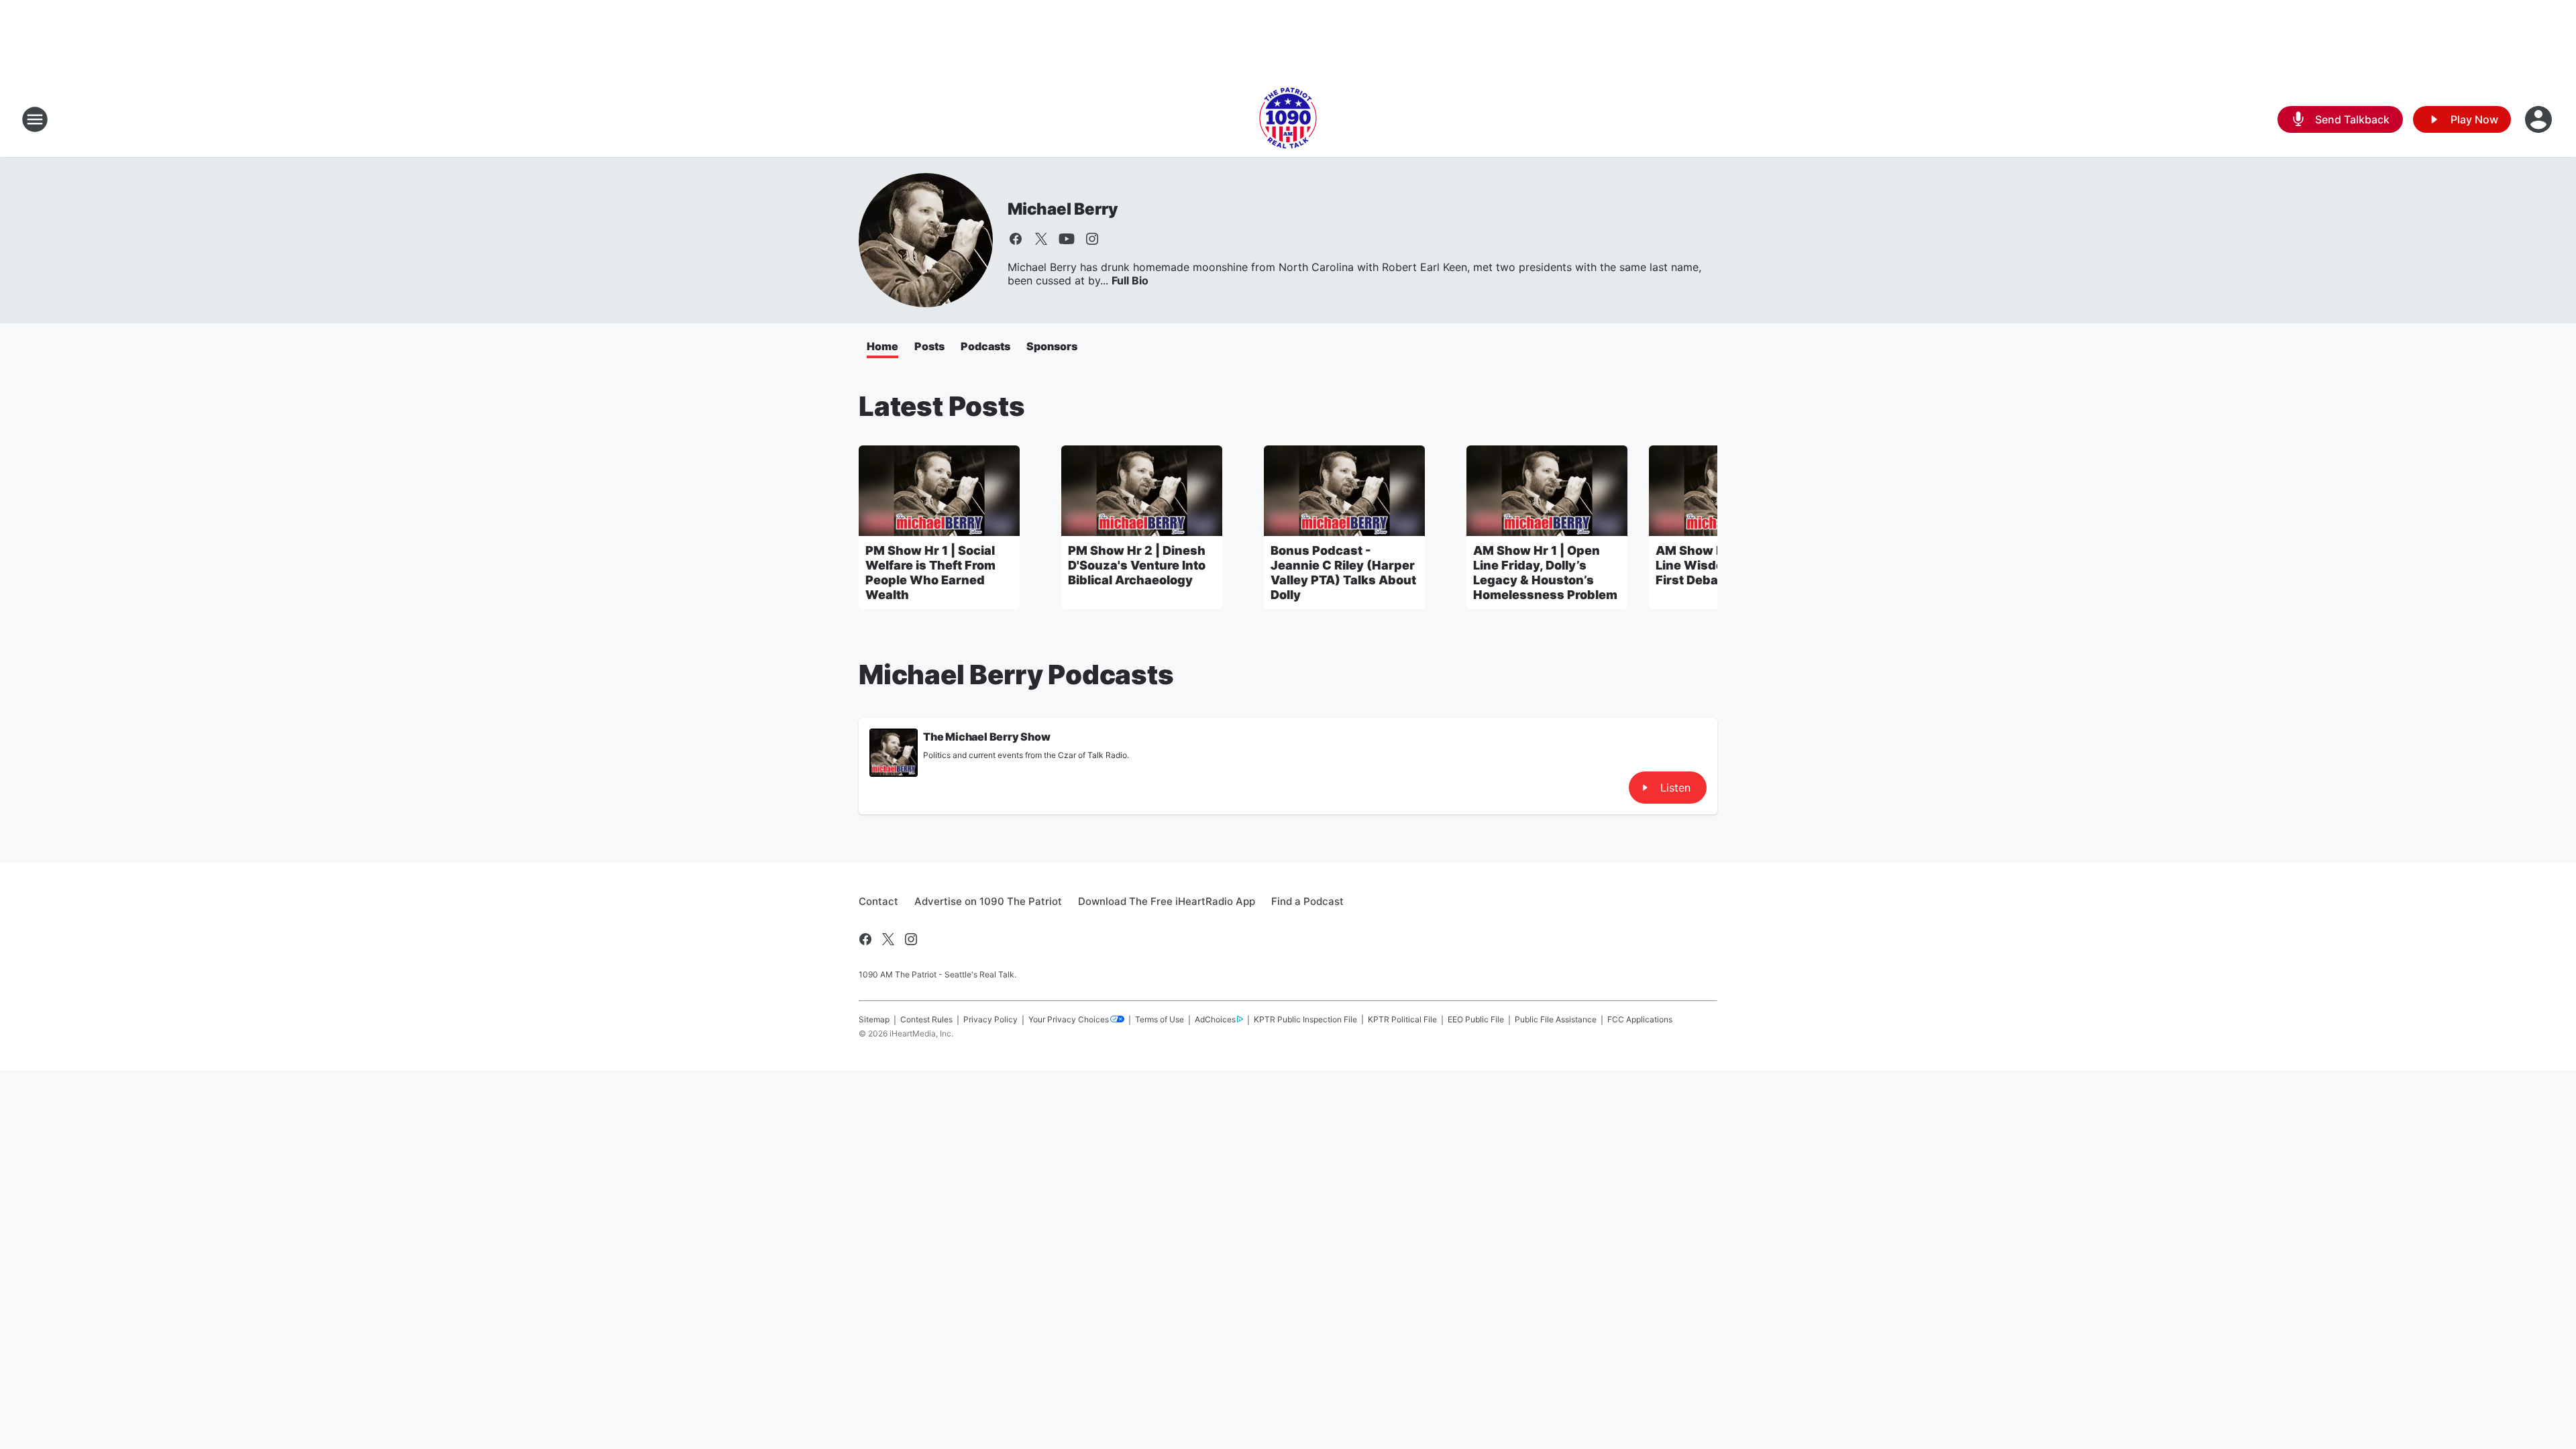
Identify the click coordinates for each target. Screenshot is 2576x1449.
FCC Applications (1640, 1019)
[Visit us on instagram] (1092, 239)
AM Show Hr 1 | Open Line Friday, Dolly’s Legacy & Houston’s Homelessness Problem (1545, 573)
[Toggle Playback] (894, 753)
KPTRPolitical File (1402, 1019)
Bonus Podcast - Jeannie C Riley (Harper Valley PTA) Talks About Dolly (1343, 573)
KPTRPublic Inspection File (1305, 1019)
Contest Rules (926, 1019)
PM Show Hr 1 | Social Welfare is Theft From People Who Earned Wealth (930, 573)
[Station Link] (1288, 119)
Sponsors (1052, 346)
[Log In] (2540, 119)
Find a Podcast (1307, 901)
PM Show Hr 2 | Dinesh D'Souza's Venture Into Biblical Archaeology (1137, 565)
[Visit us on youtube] (1067, 239)
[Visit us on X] (1041, 239)
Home (882, 346)
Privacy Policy (990, 1019)
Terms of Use (1160, 1019)
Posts (929, 346)
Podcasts (985, 346)
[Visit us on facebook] (1016, 239)
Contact (878, 901)
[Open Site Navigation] (35, 119)
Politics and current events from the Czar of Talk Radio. (1026, 755)
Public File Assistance (1556, 1019)
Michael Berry (1063, 209)
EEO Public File (1476, 1019)
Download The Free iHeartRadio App (1167, 901)
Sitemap (874, 1019)
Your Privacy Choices (1069, 1019)
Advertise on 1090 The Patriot (988, 901)
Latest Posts (942, 406)
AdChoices (1215, 1019)
